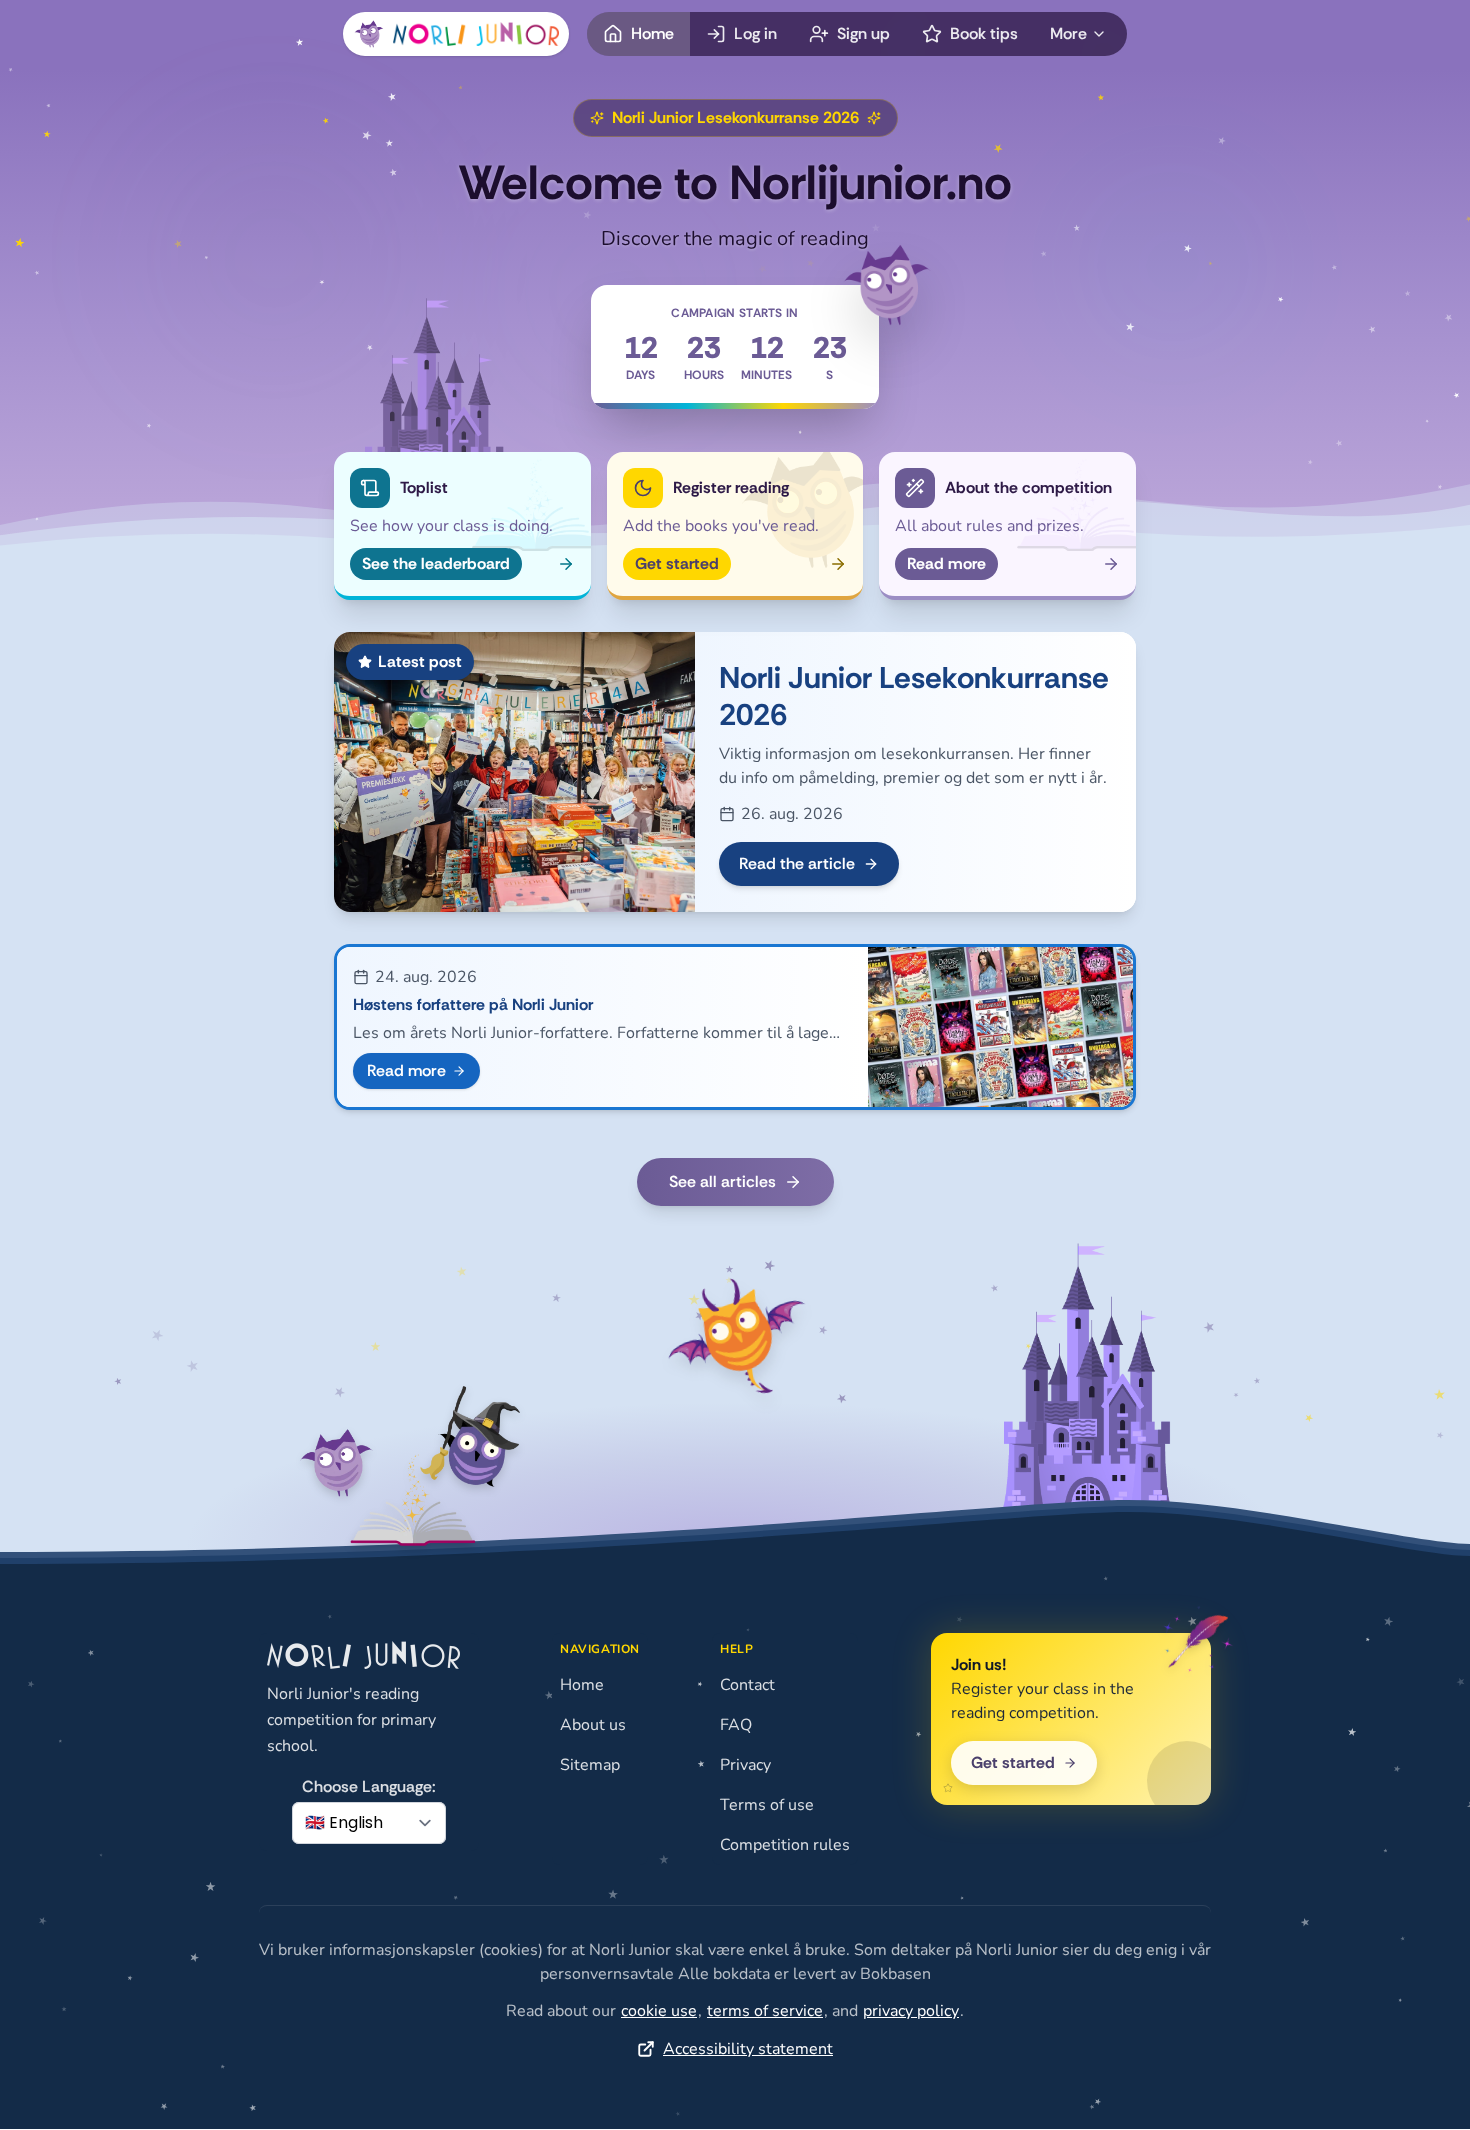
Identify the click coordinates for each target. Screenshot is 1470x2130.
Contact (747, 1685)
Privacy (745, 1765)
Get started (1013, 1762)
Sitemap (590, 1765)
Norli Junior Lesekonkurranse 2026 (914, 696)
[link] (659, 2011)
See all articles (722, 1181)
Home (582, 1685)
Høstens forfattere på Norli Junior (473, 1004)
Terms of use (767, 1805)
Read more (406, 1070)
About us (593, 1725)
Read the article (797, 863)
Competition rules (785, 1845)
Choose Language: (369, 1786)
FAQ (736, 1725)
